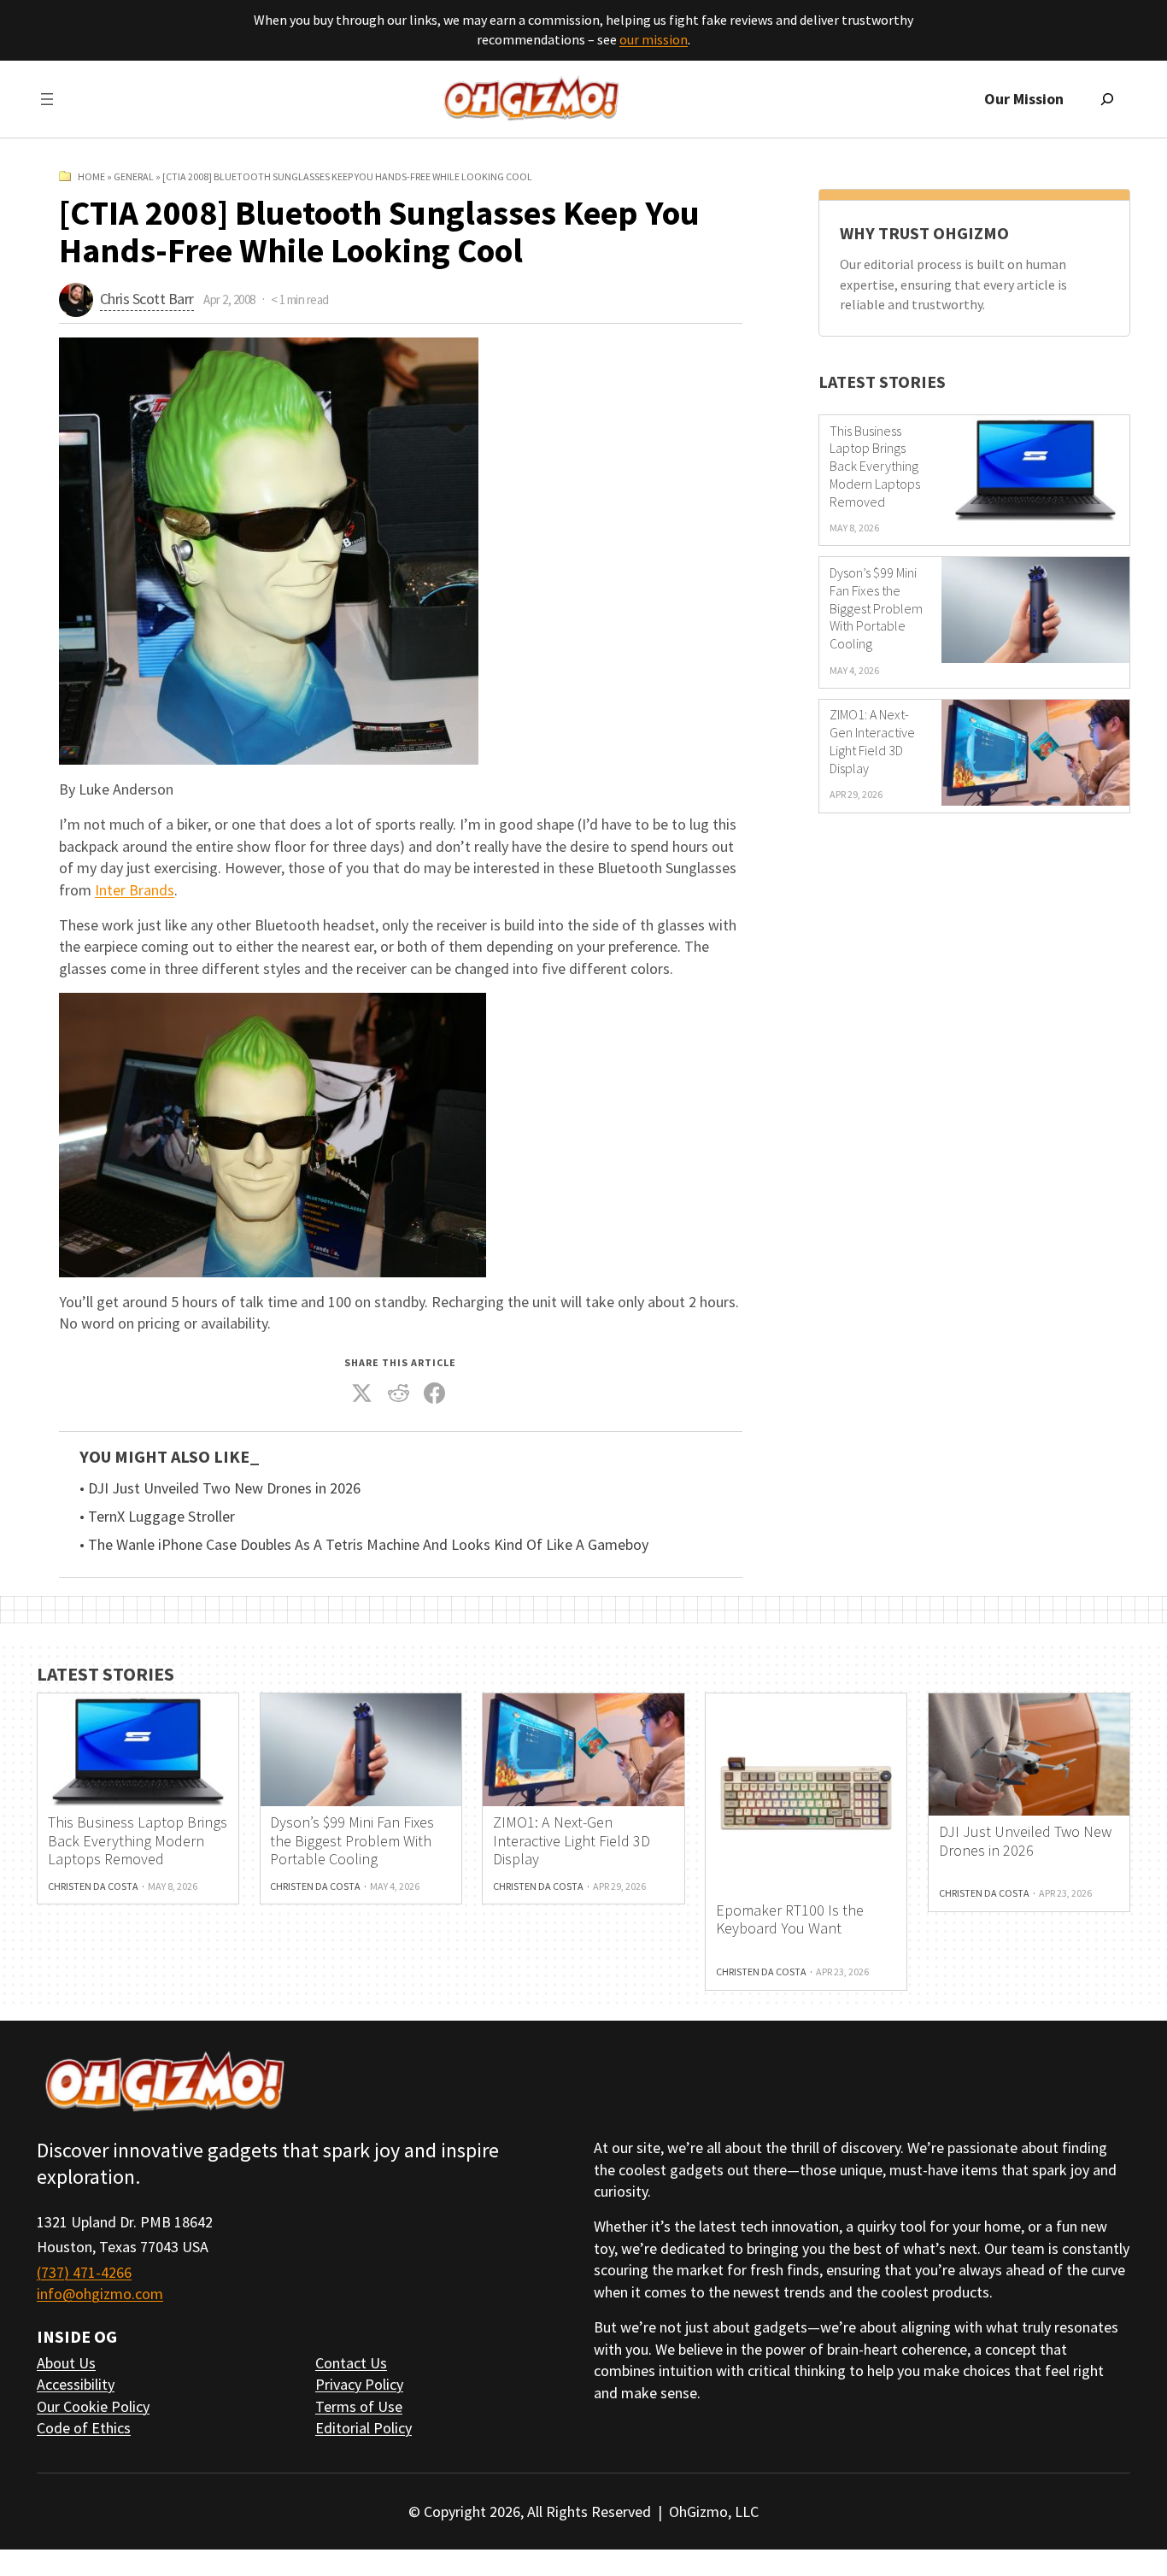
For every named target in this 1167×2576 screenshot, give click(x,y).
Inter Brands (135, 890)
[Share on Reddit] (399, 1393)
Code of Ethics (84, 2428)
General (134, 176)
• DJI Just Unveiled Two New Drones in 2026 (220, 1488)
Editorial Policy (364, 2428)
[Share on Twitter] (362, 1393)
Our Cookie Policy (93, 2406)
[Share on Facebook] (435, 1393)
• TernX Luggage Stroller (157, 1517)
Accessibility (76, 2384)
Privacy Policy (359, 2384)
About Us (66, 2363)
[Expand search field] (1107, 99)
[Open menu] (47, 99)
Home (91, 176)
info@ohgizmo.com (100, 2294)
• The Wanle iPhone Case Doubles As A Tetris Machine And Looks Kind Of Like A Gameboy (364, 1545)
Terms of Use (359, 2406)
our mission (654, 39)
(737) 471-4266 (84, 2272)
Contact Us (351, 2363)
